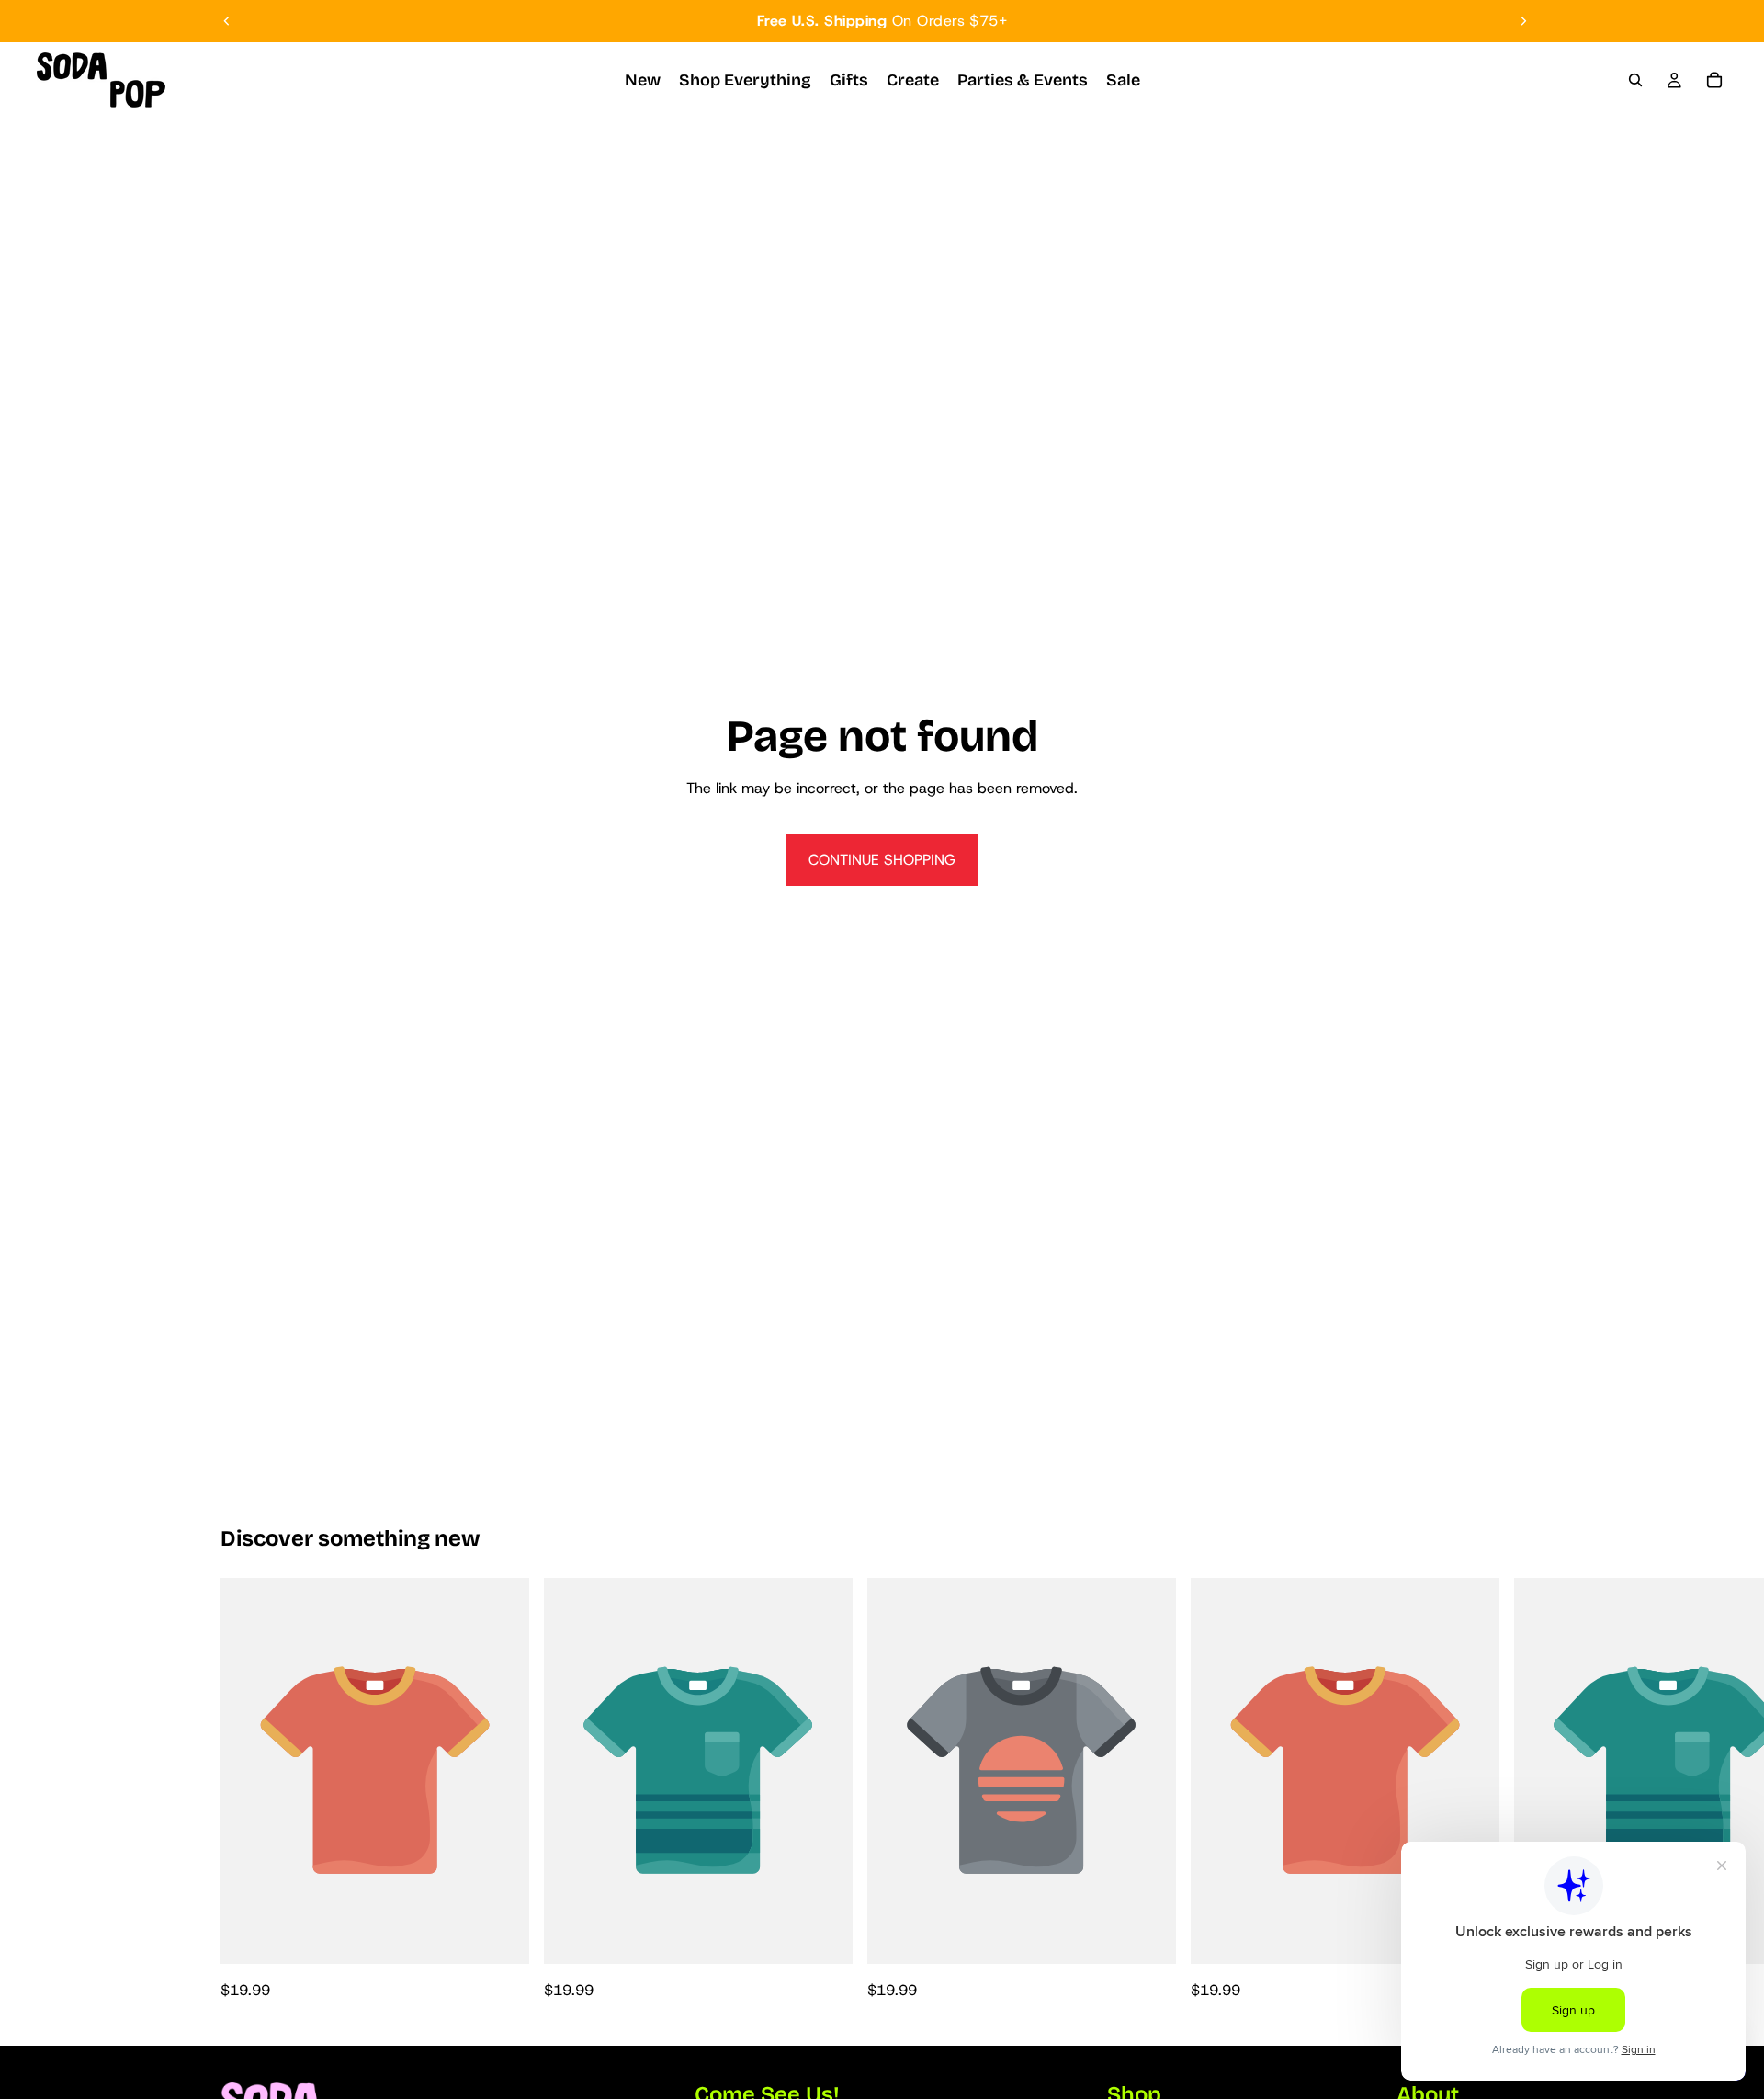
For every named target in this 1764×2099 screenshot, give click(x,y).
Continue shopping (882, 860)
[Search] (1635, 80)
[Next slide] (1523, 21)
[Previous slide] (227, 21)
